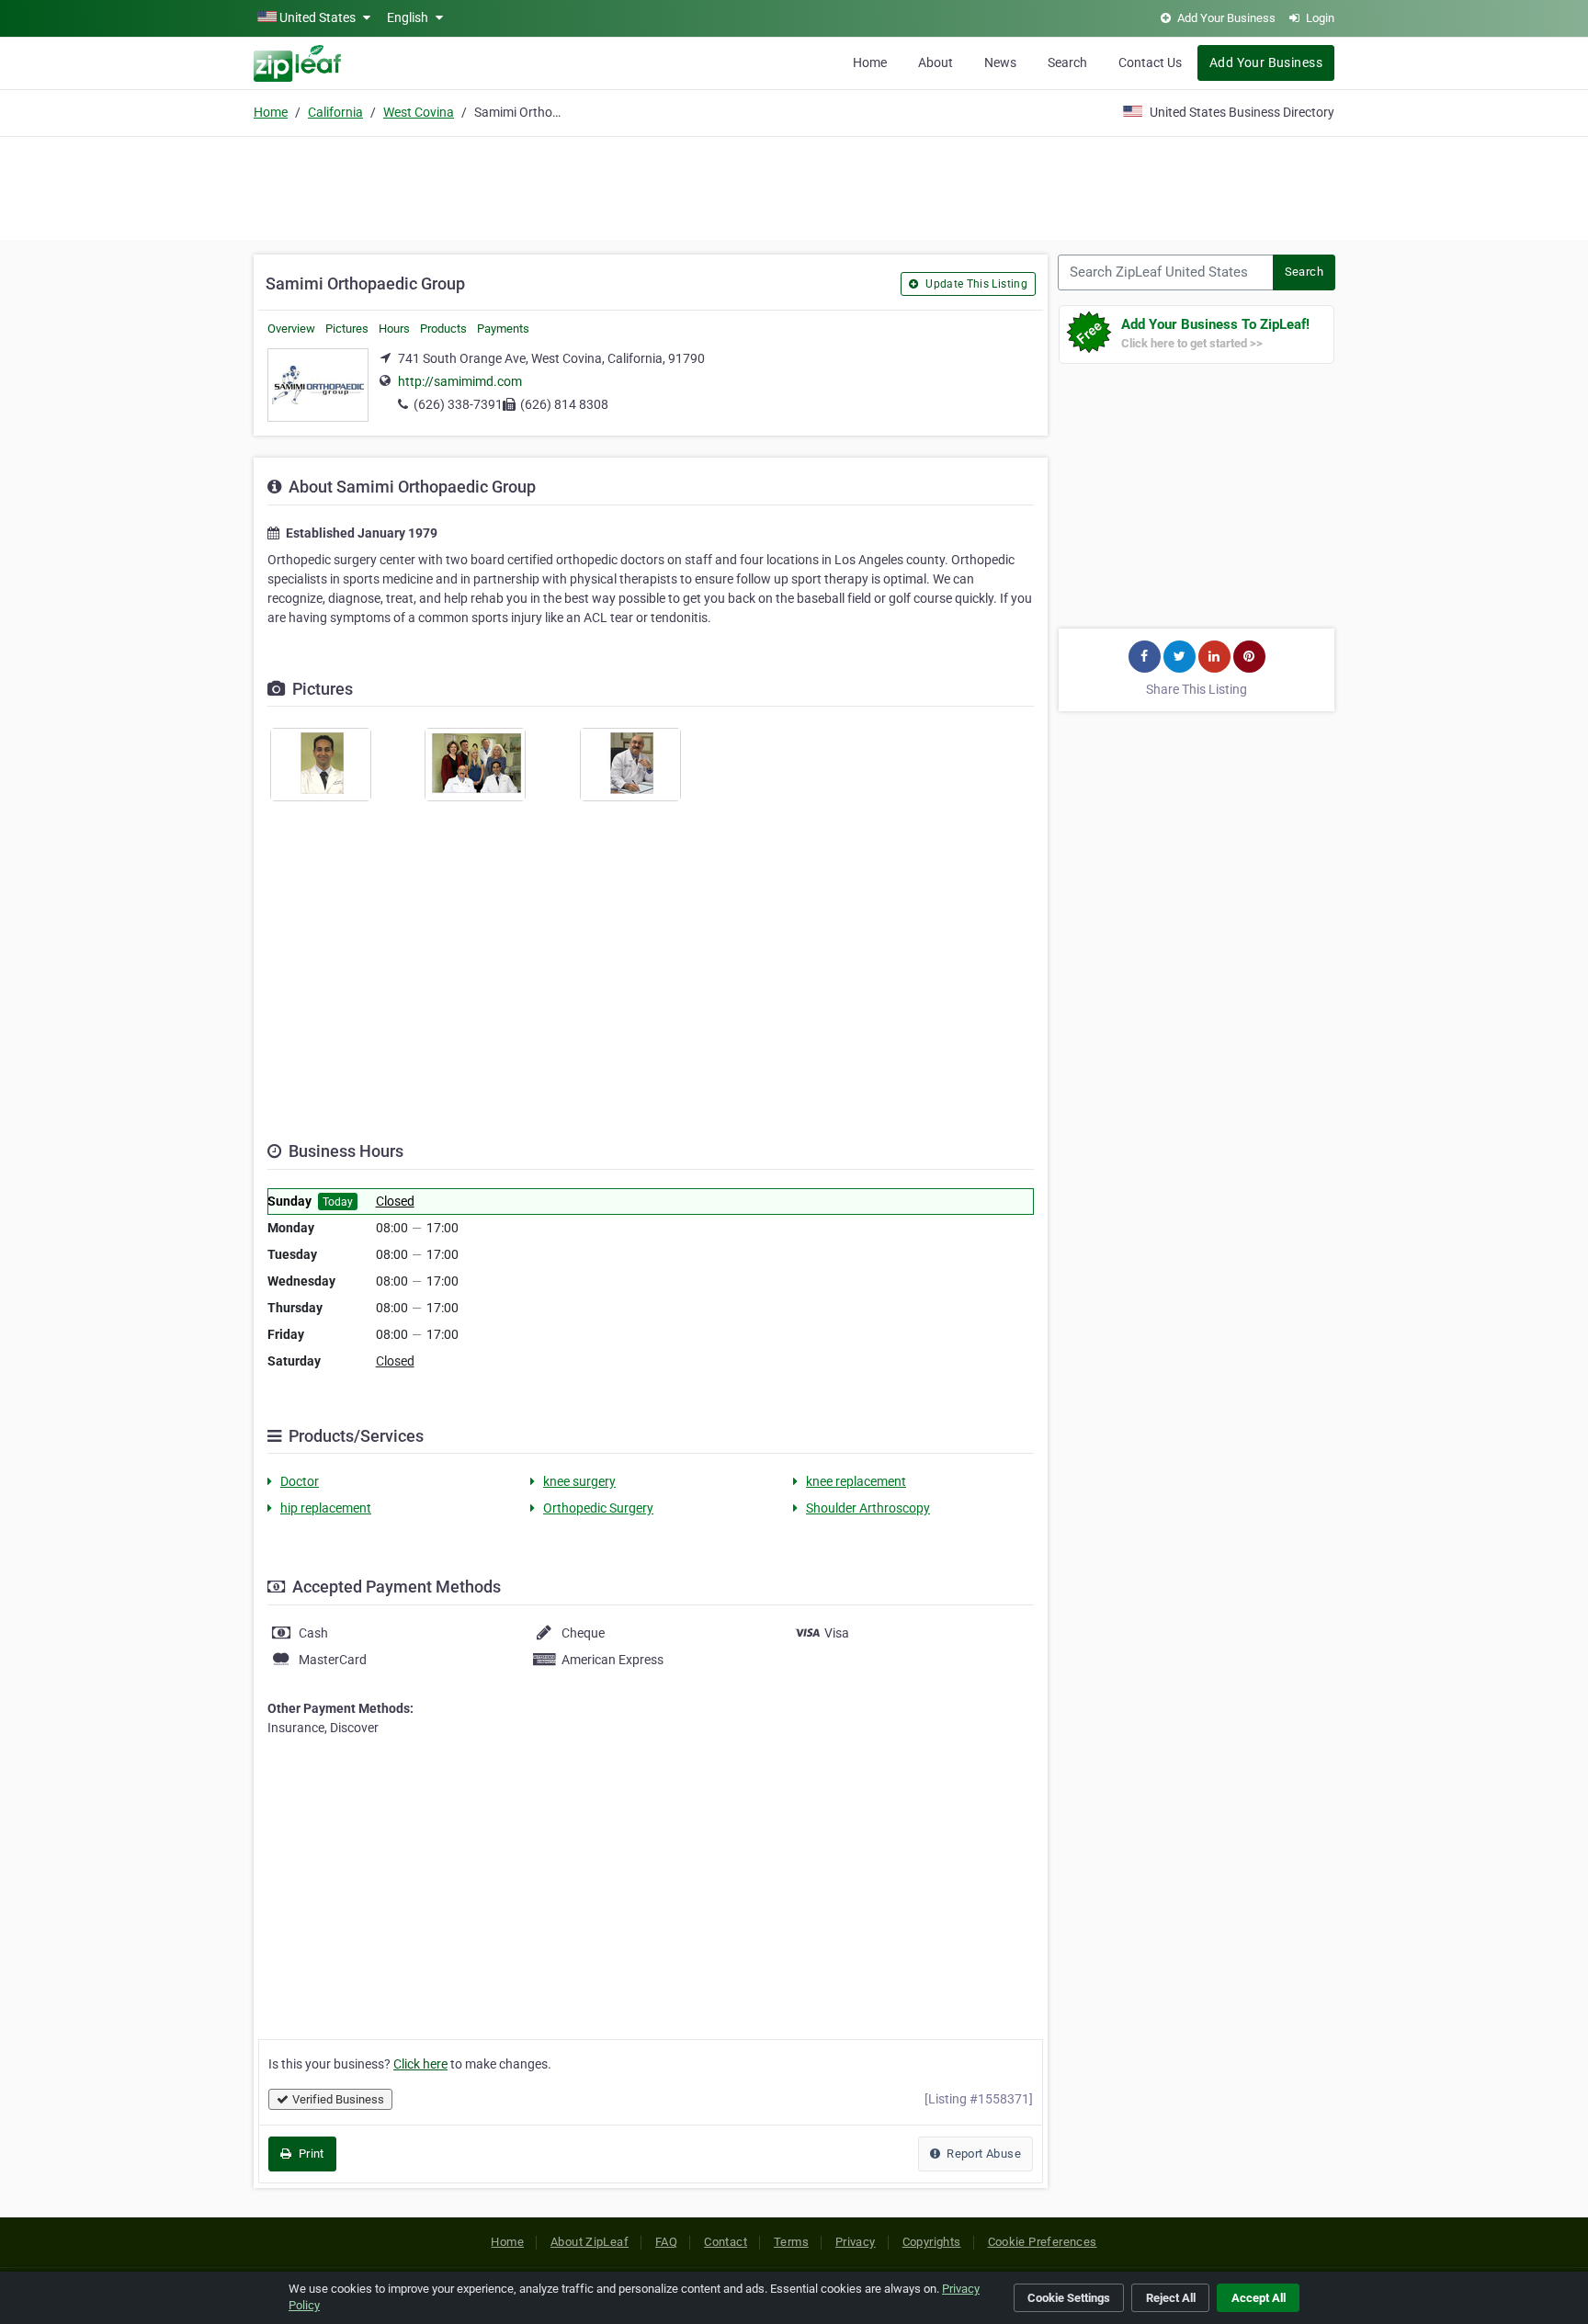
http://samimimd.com (460, 381)
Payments (503, 329)
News (1000, 62)
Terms (791, 2242)
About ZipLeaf (590, 2242)
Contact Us (1150, 62)
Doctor (300, 1481)
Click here (420, 2064)
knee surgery (579, 1481)
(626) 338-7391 (458, 404)
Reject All (1171, 2298)
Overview (291, 329)
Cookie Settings (1069, 2298)
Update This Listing (975, 284)
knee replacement (856, 1481)
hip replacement (326, 1508)
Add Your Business (1266, 62)
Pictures (347, 329)
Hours (394, 329)
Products (443, 329)
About (936, 62)
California (335, 112)
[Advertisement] (794, 186)
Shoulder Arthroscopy (868, 1508)
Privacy (856, 2242)
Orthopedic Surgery (598, 1508)
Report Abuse (982, 2154)
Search (1067, 62)
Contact (726, 2242)
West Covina (419, 112)
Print (309, 2154)
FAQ (666, 2242)
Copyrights (932, 2242)
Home (870, 62)
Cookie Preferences (1043, 2242)
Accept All (1259, 2298)
